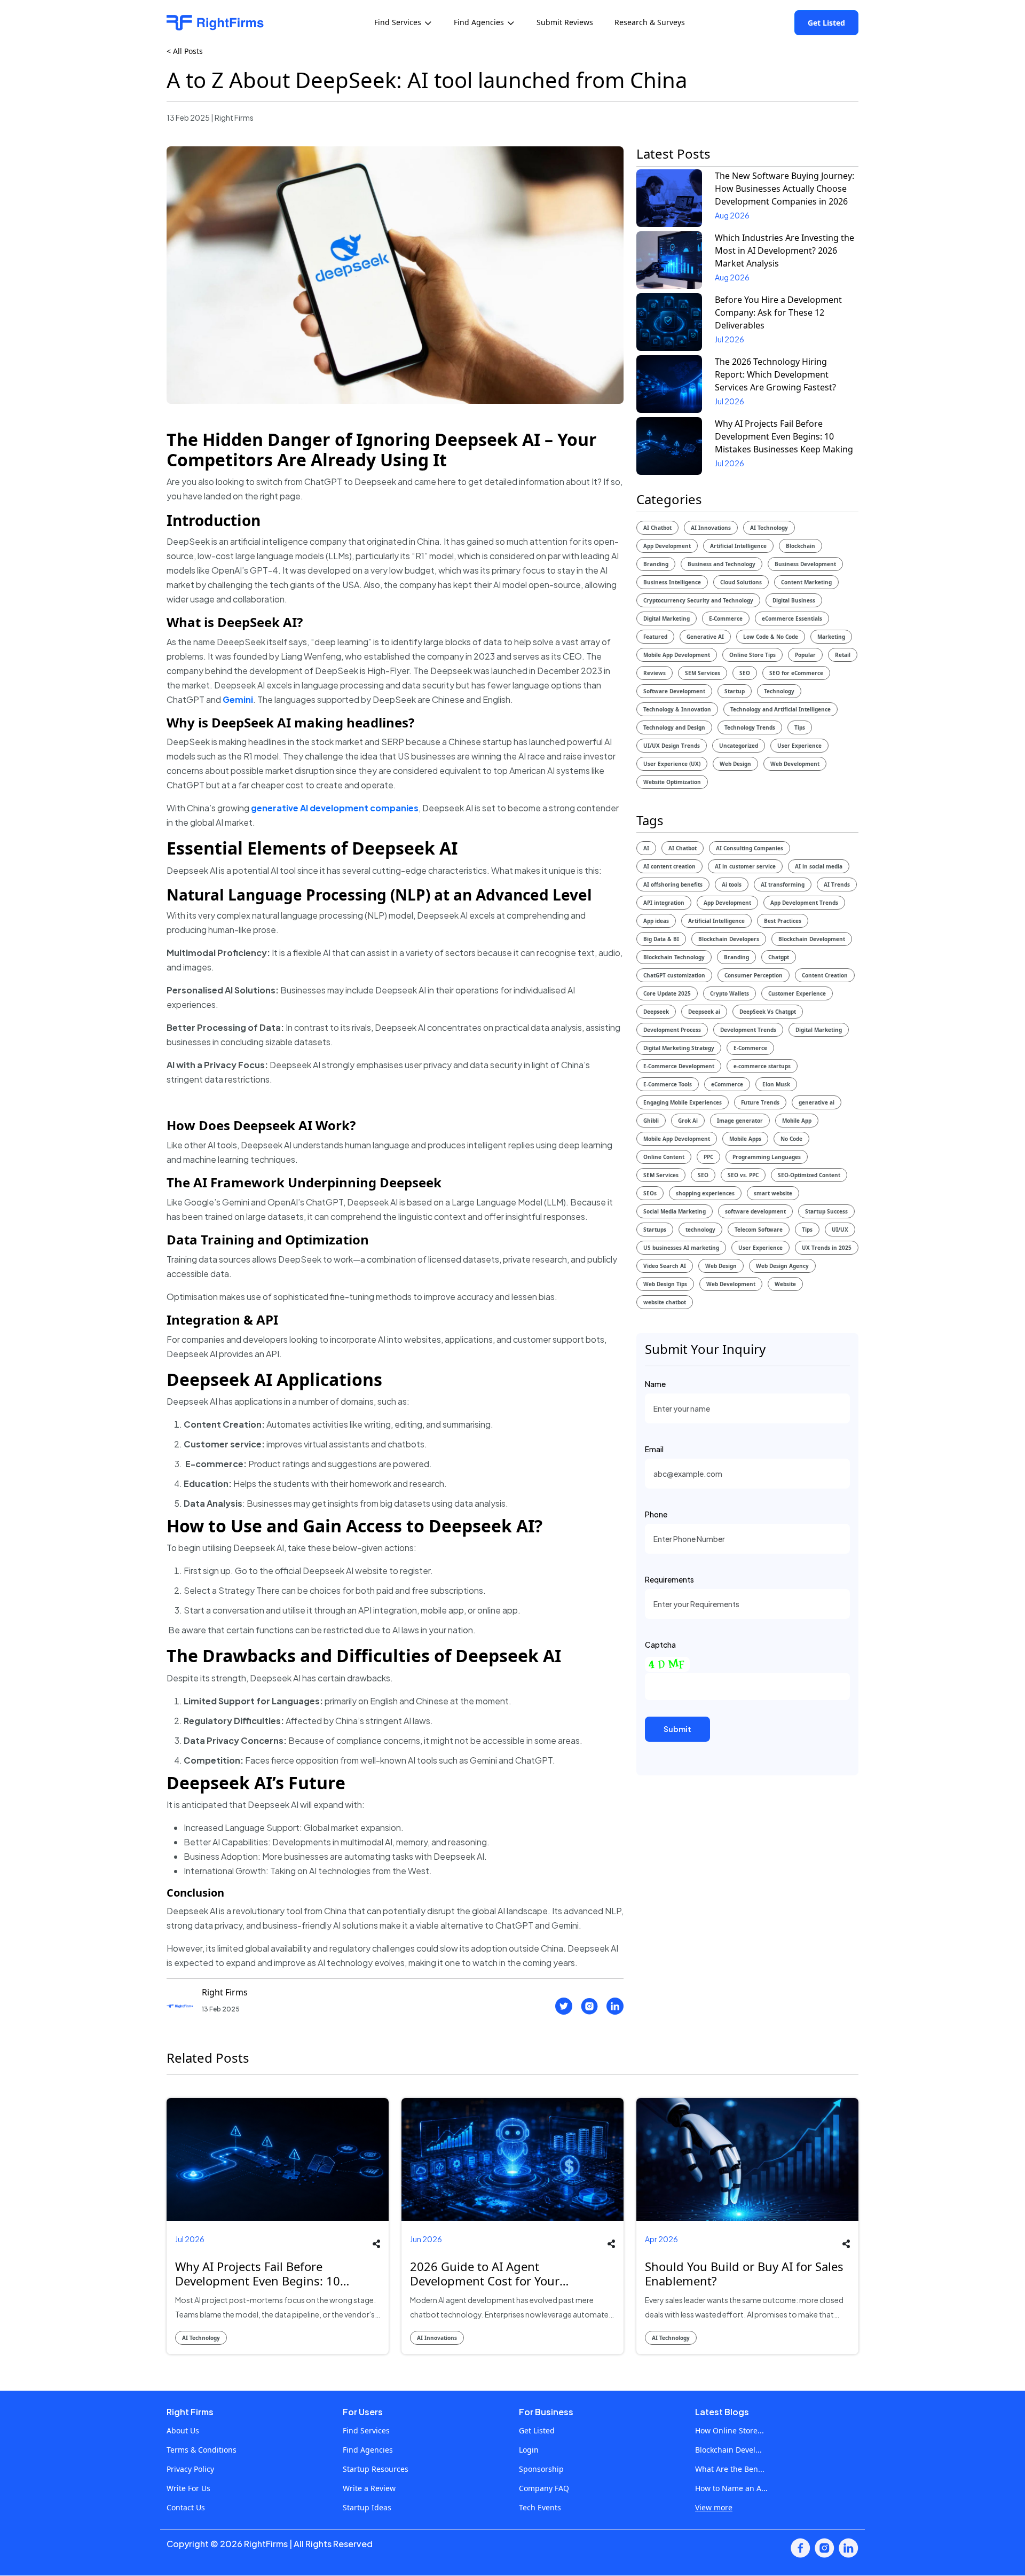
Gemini (238, 699)
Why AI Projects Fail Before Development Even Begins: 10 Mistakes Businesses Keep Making (784, 436)
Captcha (660, 1645)
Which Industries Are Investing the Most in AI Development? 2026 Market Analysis (784, 250)
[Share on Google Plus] (360, 2304)
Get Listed (826, 23)
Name (655, 1384)
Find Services (366, 2430)
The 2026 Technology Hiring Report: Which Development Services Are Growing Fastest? (775, 374)
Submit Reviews (565, 22)
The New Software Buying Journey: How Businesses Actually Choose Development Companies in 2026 (784, 189)
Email (654, 1449)
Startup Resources (376, 2469)
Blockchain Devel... (728, 2450)
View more (714, 2507)
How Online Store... (730, 2430)
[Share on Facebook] (589, 2006)
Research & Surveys (650, 22)
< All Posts (185, 51)
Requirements (669, 1579)
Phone (656, 1514)
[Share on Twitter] (564, 2006)
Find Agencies (368, 2450)
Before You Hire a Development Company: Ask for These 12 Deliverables (778, 312)
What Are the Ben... (730, 2469)
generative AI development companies (335, 808)
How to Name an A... (731, 2488)
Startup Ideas (367, 2507)
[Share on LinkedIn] (615, 2006)
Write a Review (369, 2488)
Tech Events (540, 2507)
